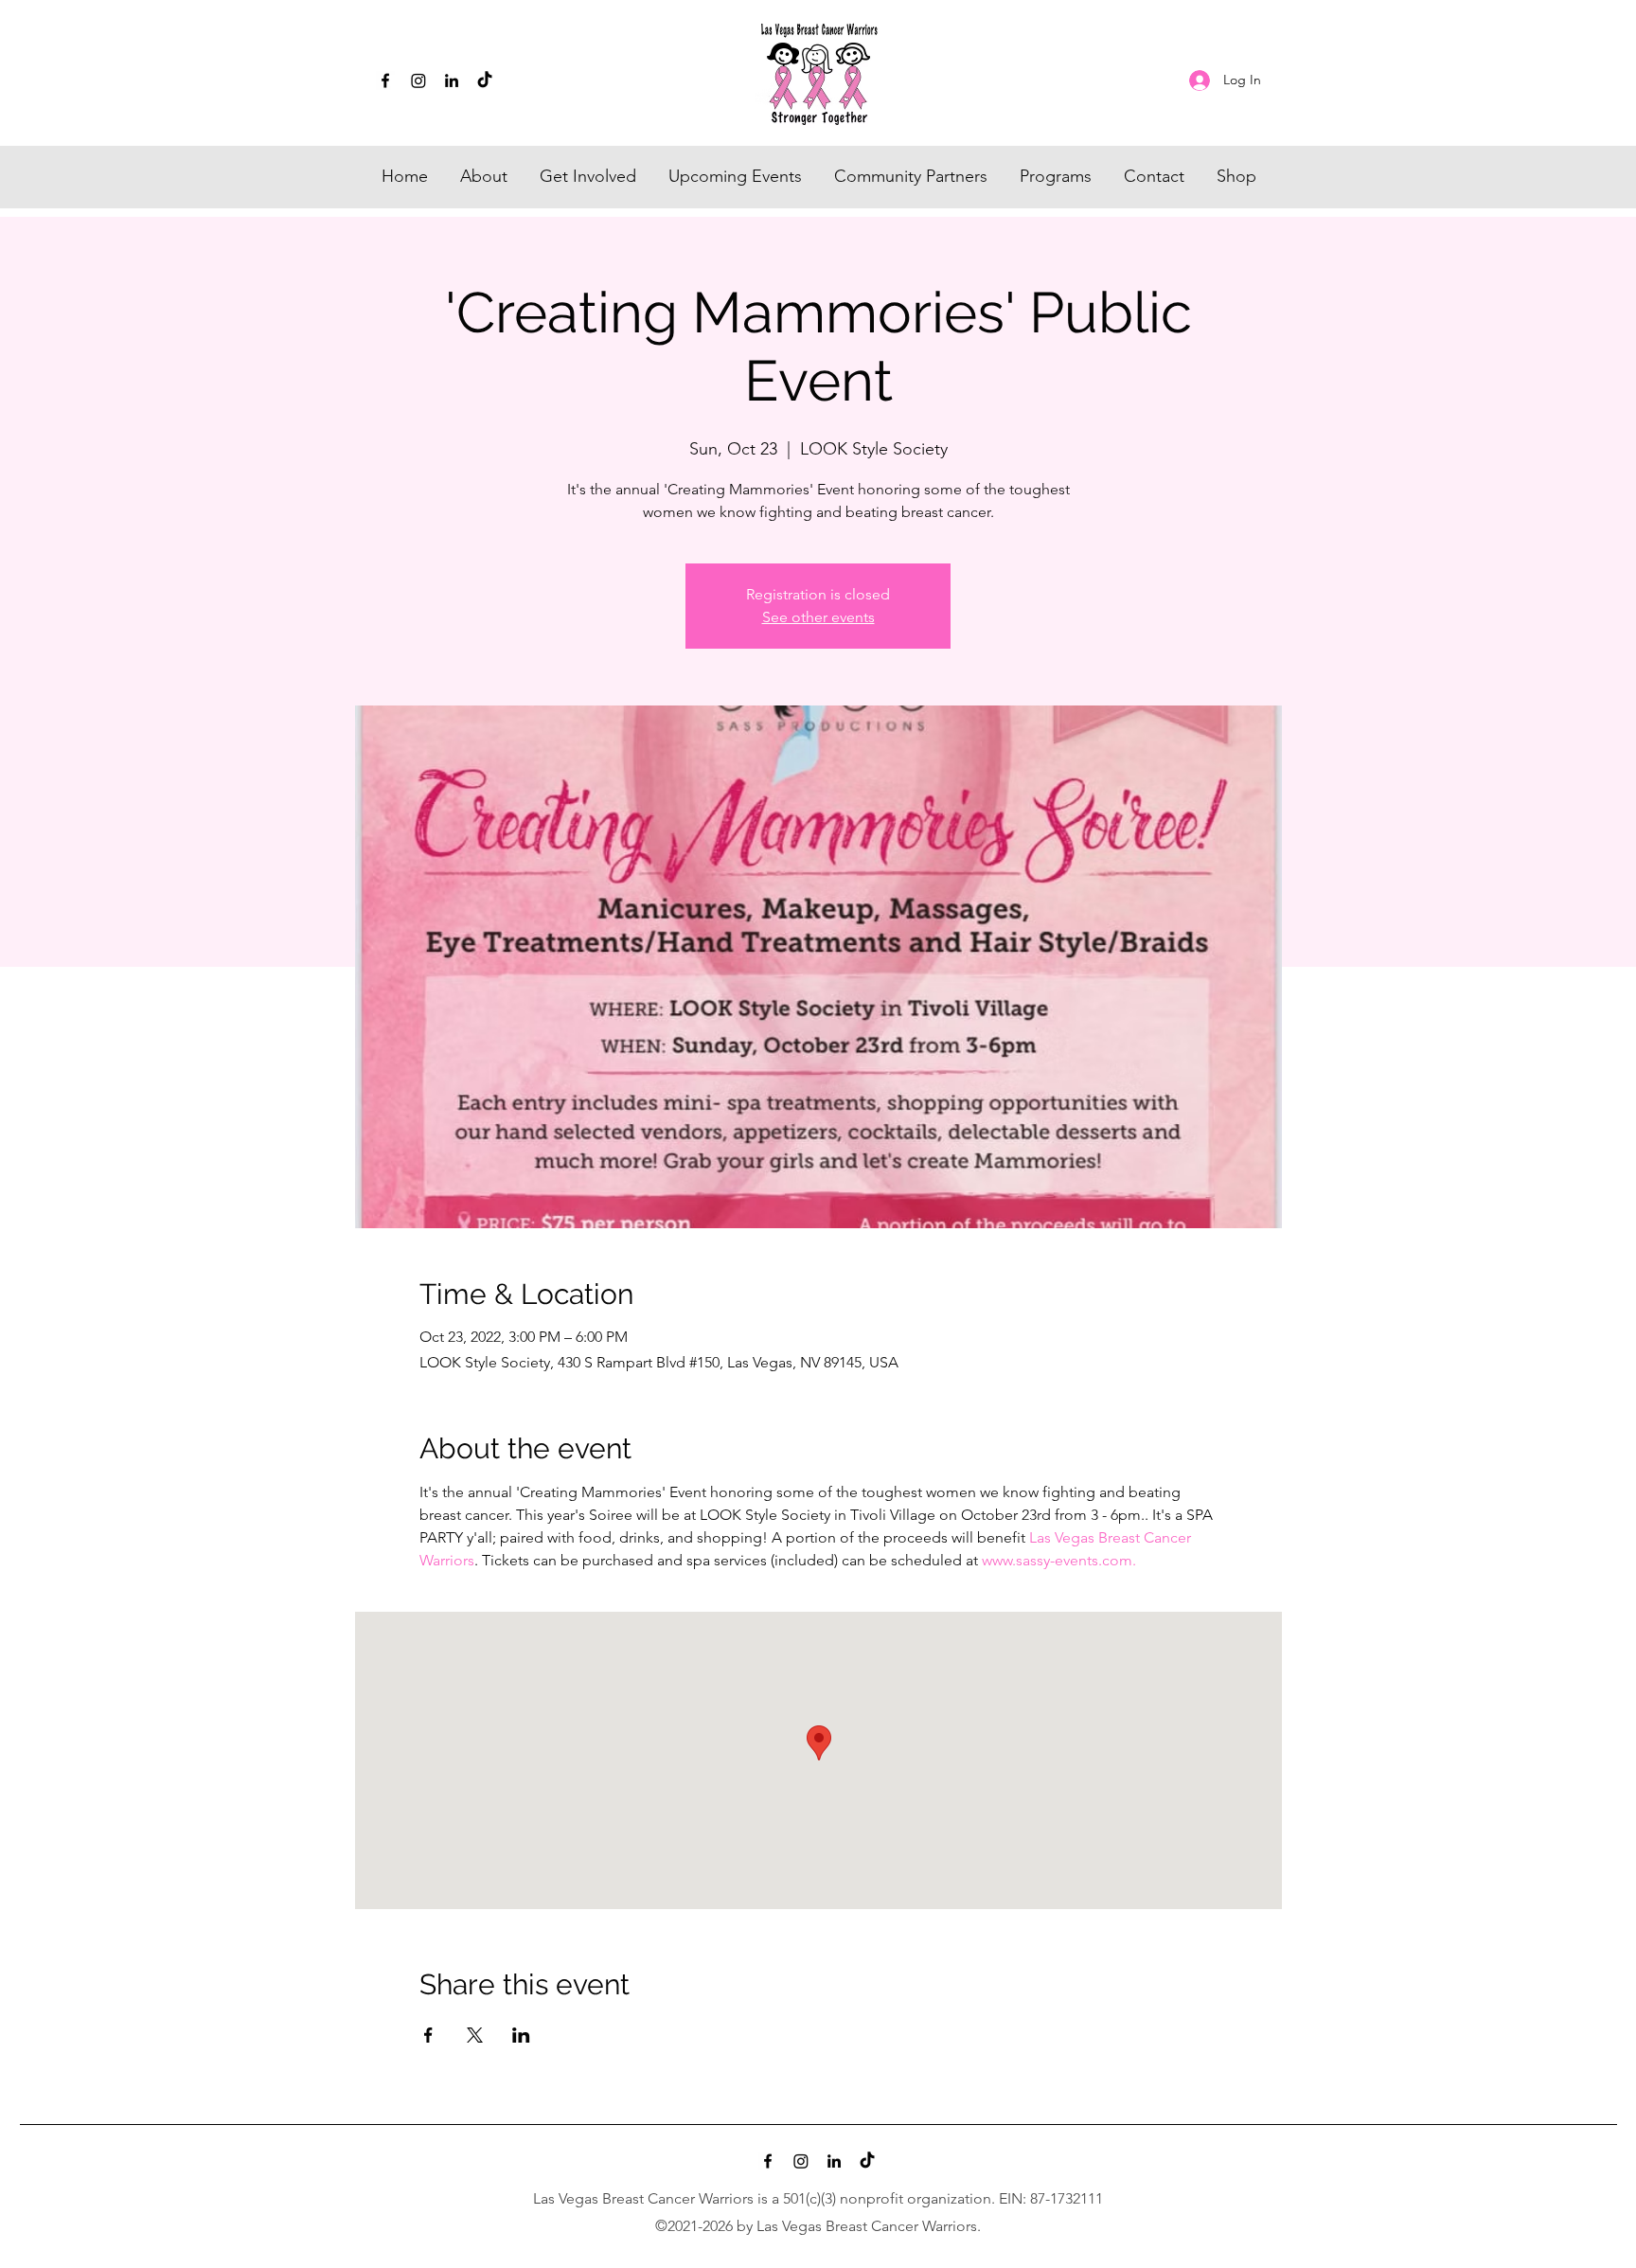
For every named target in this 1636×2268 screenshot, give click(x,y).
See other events (818, 617)
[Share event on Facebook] (428, 2035)
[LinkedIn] (452, 80)
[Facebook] (385, 80)
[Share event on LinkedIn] (521, 2035)
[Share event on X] (475, 2035)
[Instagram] (418, 80)
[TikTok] (485, 80)
